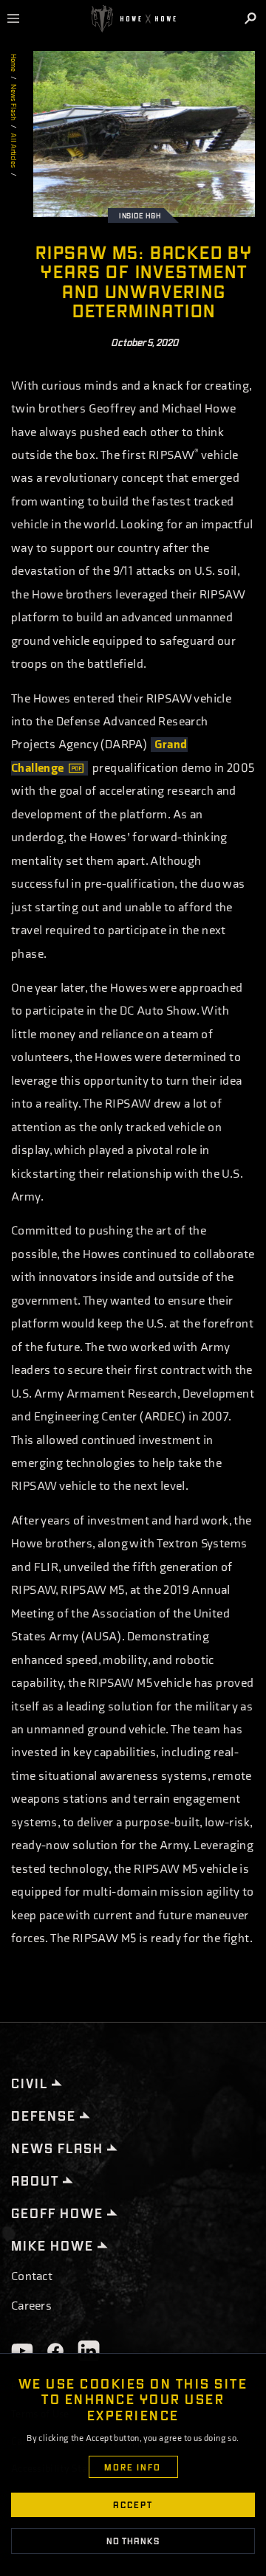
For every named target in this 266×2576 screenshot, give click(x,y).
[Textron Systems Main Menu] (19, 18)
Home (13, 63)
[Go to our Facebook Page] (55, 2351)
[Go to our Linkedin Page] (89, 2351)
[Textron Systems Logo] (133, 19)
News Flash (13, 102)
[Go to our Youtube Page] (22, 2351)
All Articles (13, 151)
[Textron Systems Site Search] (252, 18)
